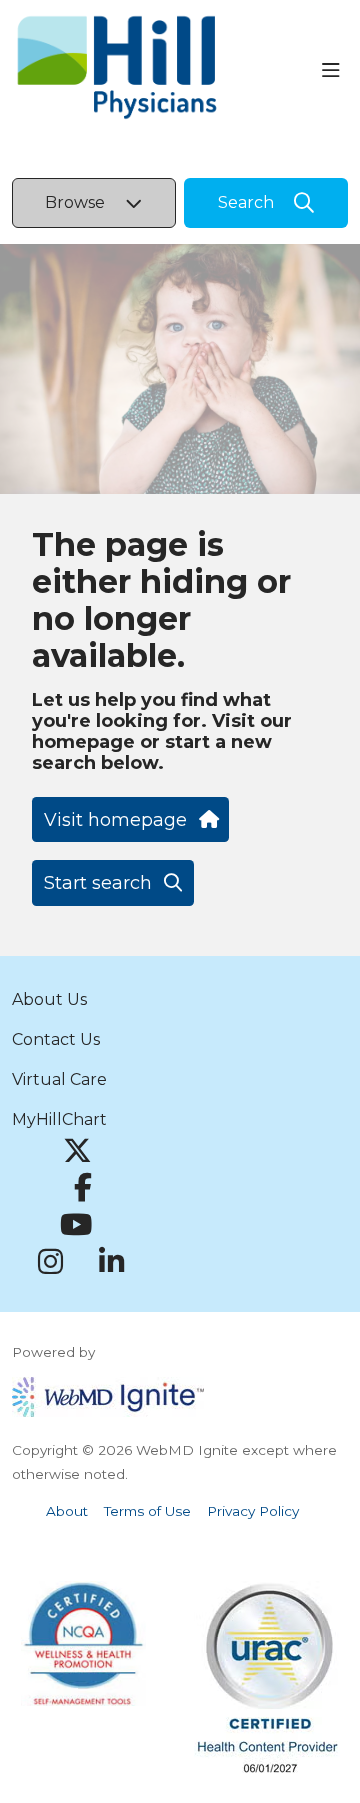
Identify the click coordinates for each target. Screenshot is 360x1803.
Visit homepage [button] (115, 820)
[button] (335, 71)
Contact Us (56, 1039)
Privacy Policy (253, 1511)
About (67, 1511)
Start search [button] (98, 883)
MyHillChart (59, 1119)
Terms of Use (147, 1511)
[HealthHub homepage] (167, 71)
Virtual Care (59, 1079)
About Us (49, 999)
